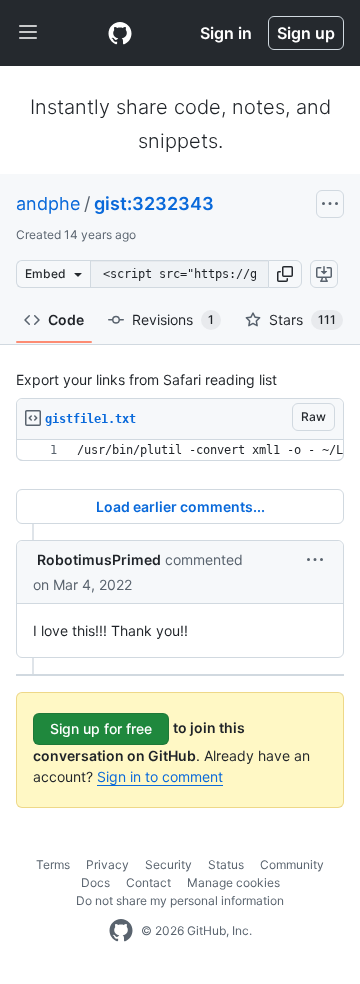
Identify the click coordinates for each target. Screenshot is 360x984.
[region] (180, 450)
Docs (95, 882)
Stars (302, 319)
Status (226, 864)
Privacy (107, 864)
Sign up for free (101, 728)
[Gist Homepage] (120, 33)
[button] (285, 274)
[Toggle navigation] (28, 33)
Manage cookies (233, 882)
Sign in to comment (160, 776)
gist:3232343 (154, 203)
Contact (148, 882)
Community (292, 864)
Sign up (306, 33)
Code (66, 319)
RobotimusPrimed (99, 559)
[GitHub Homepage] (121, 931)
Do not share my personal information (180, 900)
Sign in (226, 33)
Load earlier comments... (180, 506)
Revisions (173, 319)
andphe (48, 203)
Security (168, 864)
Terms (53, 864)
